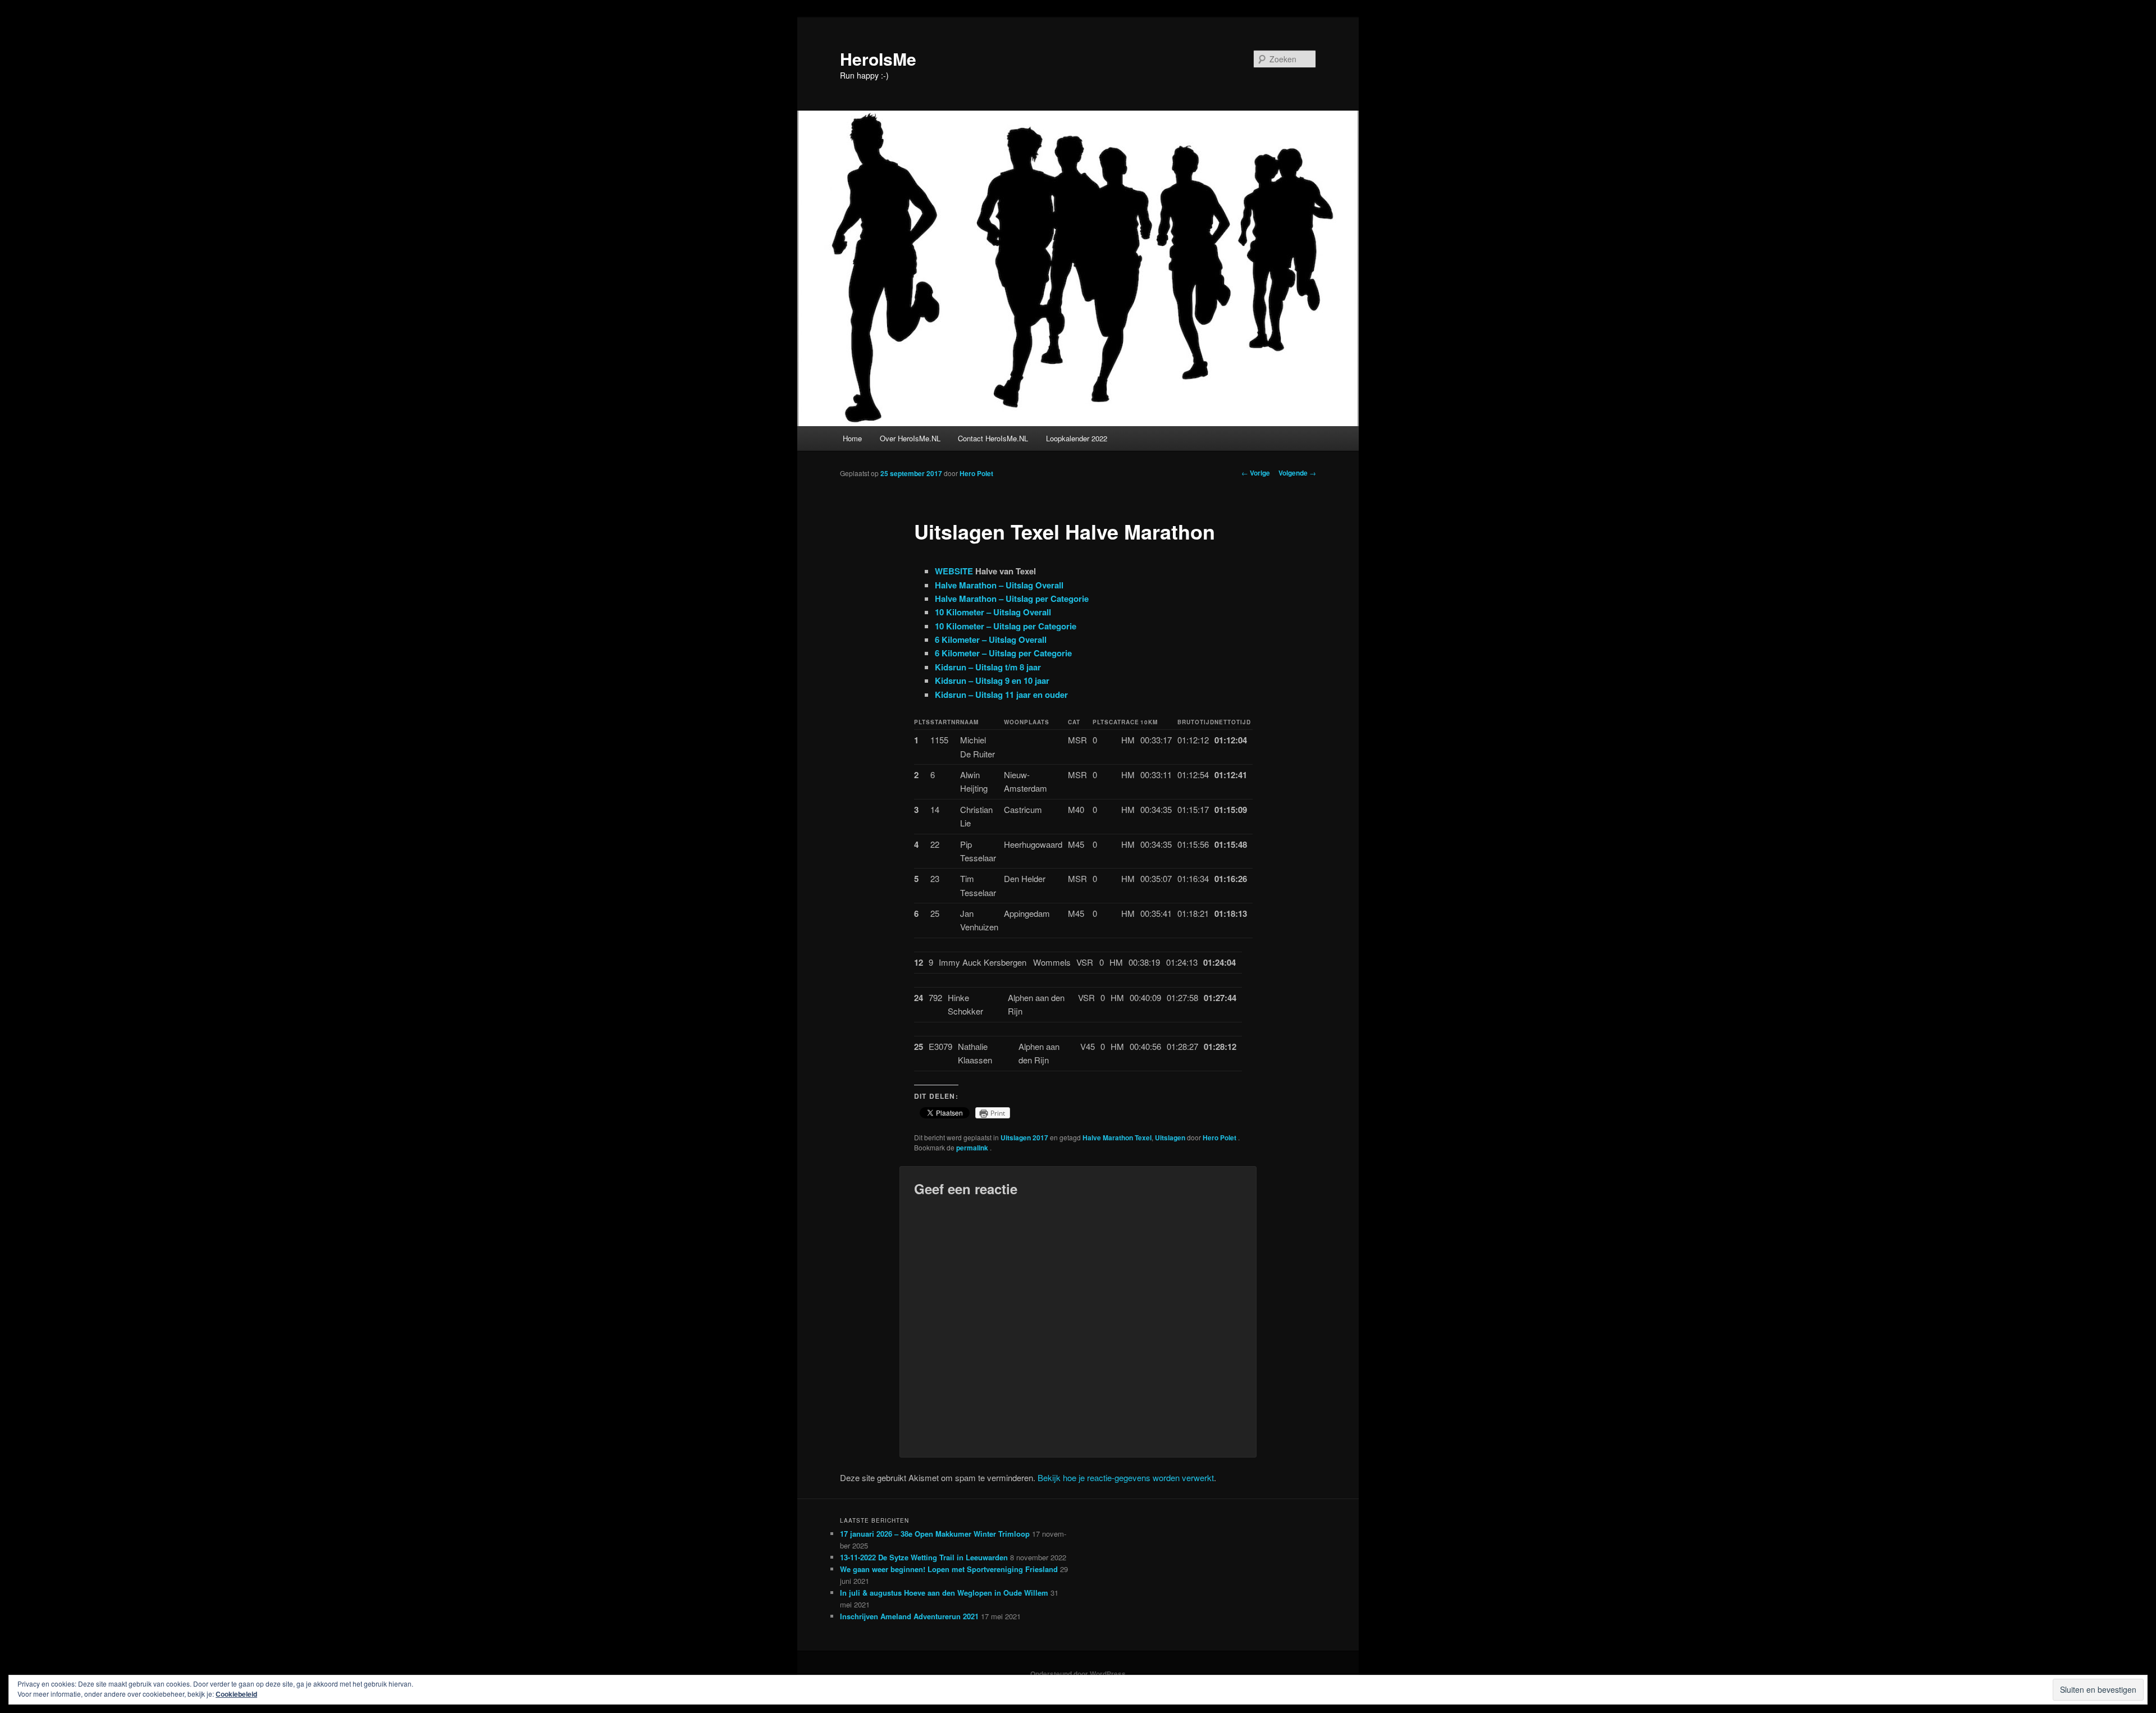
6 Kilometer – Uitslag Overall (991, 639)
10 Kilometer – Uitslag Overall (993, 612)
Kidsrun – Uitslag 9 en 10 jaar (992, 680)
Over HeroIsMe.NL (910, 438)
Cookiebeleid (236, 1694)
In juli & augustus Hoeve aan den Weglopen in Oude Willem (944, 1593)
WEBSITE (954, 571)
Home (852, 438)
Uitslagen (1170, 1138)
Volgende (1297, 473)
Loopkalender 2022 (1077, 438)
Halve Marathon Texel (1117, 1138)
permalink (973, 1148)
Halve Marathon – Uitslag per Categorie (1012, 599)
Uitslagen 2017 (1024, 1138)
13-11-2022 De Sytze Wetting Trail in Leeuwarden (924, 1557)
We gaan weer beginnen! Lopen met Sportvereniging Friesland (949, 1569)
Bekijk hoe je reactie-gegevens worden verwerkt (1126, 1477)
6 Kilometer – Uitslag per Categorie (1003, 653)
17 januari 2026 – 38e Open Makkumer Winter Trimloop (935, 1534)
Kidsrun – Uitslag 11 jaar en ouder (1001, 695)
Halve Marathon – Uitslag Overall (999, 585)
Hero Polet (976, 473)
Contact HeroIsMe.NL (993, 438)
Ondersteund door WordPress (1078, 1674)
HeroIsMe (878, 59)
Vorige (1256, 473)
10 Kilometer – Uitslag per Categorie (1006, 626)
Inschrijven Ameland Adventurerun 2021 (909, 1616)
